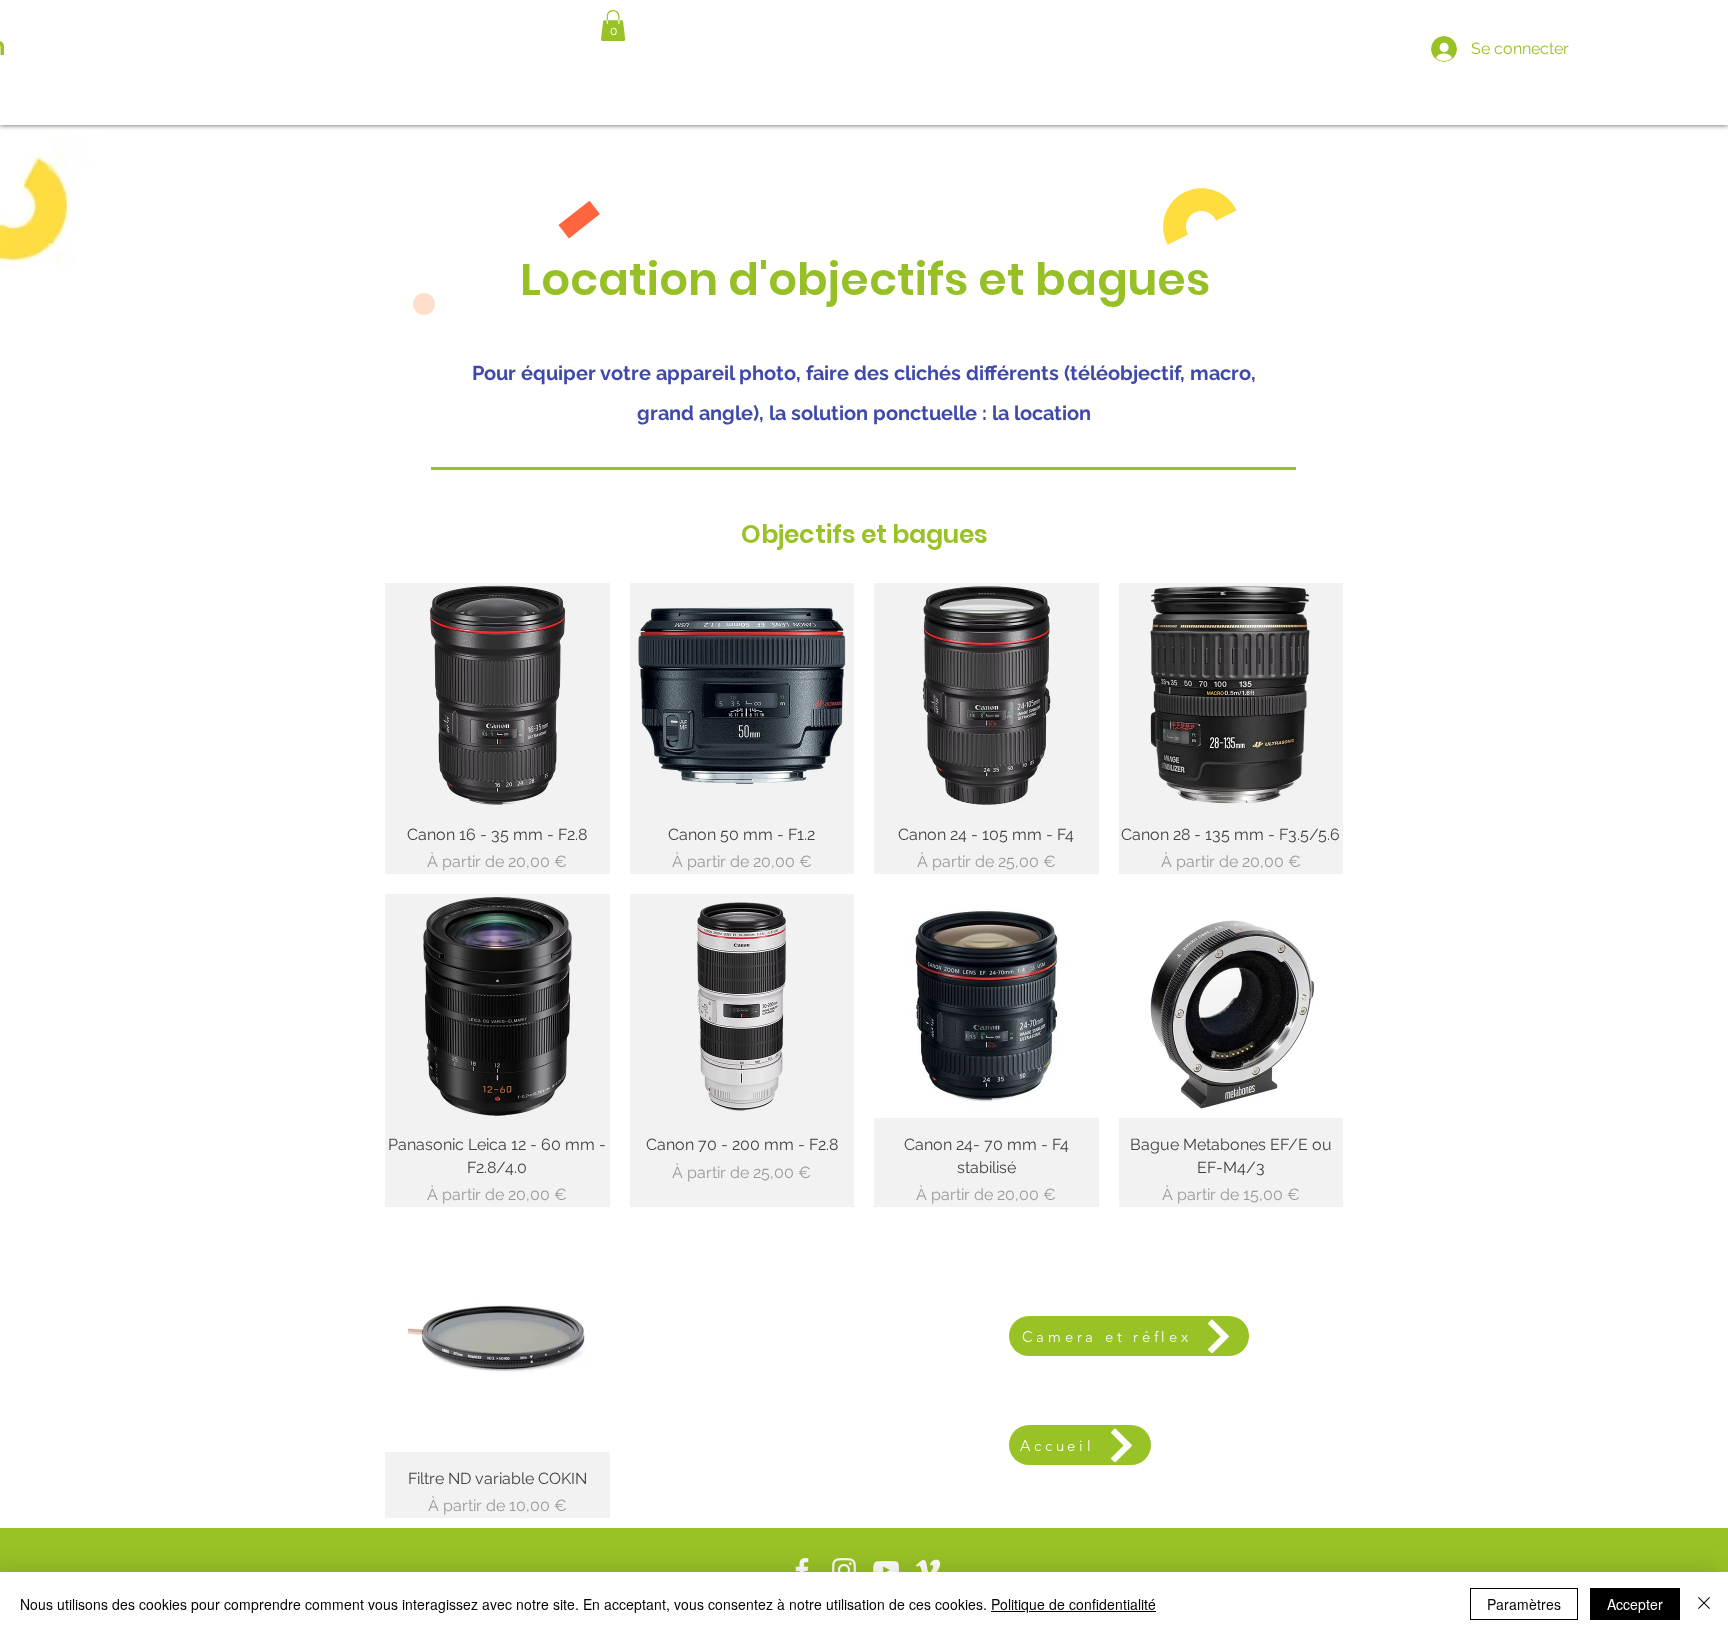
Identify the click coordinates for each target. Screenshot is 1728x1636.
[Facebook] (802, 1570)
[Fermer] (1704, 1604)
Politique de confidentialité (1073, 1604)
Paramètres (1524, 1604)
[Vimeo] (928, 1570)
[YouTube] (886, 1570)
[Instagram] (844, 1570)
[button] (613, 25)
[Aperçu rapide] (497, 695)
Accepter (1635, 1604)
